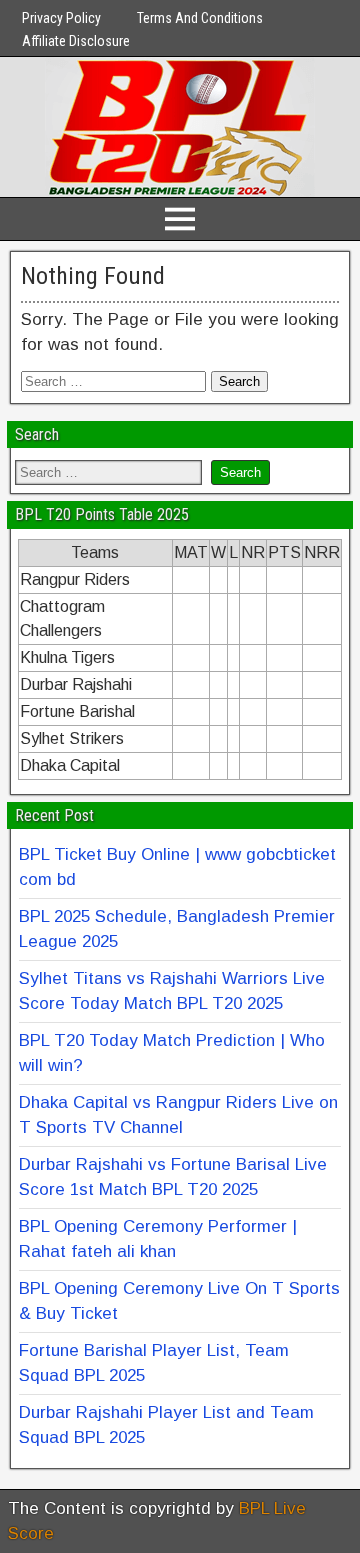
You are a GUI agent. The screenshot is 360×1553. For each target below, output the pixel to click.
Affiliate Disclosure (76, 41)
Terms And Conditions (200, 18)
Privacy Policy (61, 18)
